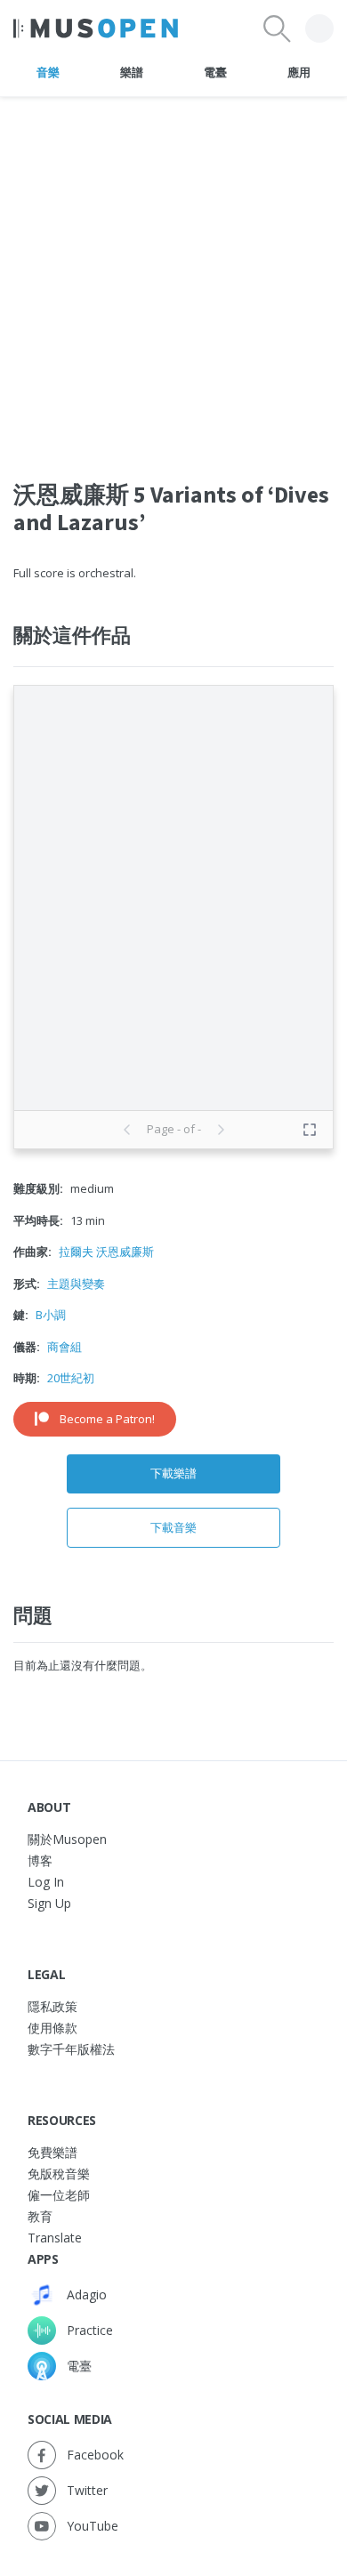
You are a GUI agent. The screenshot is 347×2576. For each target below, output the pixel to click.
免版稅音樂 (59, 2173)
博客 (40, 1860)
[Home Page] (96, 28)
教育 (40, 2216)
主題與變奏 (76, 1284)
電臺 (215, 72)
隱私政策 (52, 2006)
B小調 (51, 1315)
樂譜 (131, 72)
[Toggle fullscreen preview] (310, 1130)
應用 (299, 72)
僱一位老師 (59, 2195)
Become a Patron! (107, 1419)
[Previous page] (127, 1130)
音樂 (48, 72)
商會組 (65, 1347)
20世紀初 (71, 1378)
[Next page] (221, 1130)
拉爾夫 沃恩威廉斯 (106, 1252)
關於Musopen (67, 1839)
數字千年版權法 (71, 2049)
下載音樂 (173, 1527)
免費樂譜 (52, 2152)
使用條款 (52, 2028)
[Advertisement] (173, 270)
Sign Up (49, 1903)
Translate (55, 2238)
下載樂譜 (173, 1473)
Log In (46, 1882)
